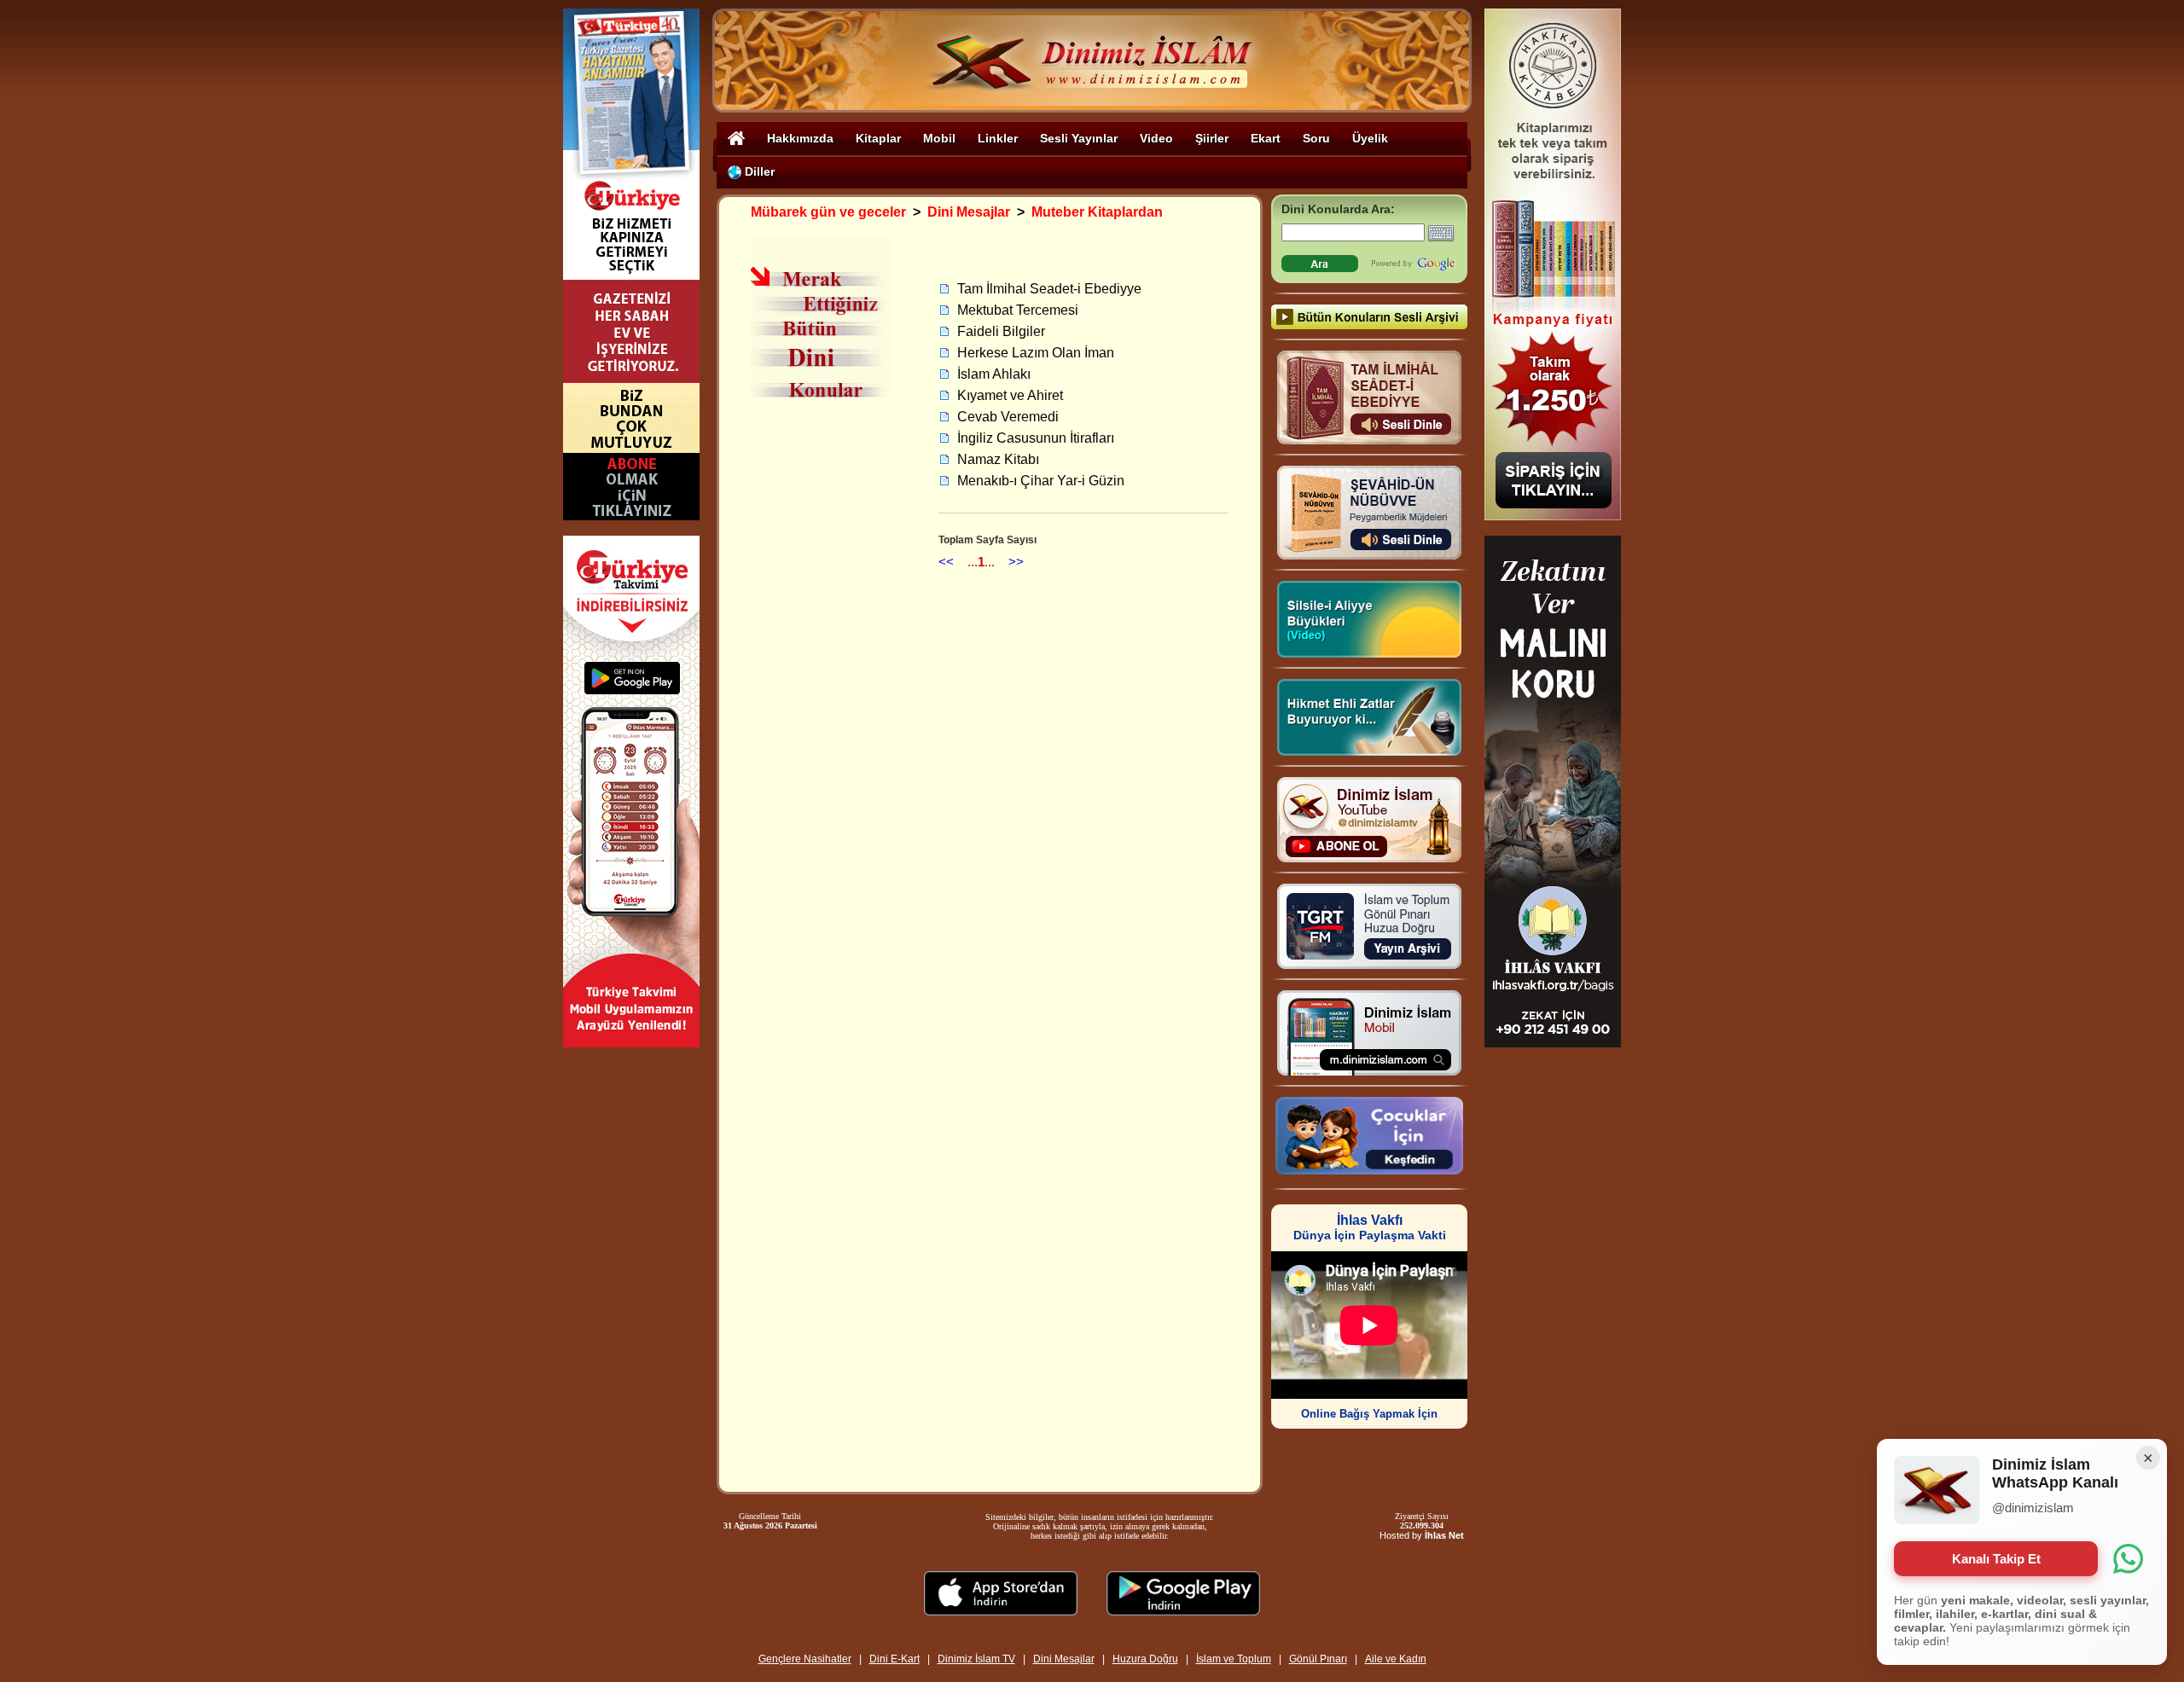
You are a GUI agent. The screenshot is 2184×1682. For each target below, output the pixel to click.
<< (946, 562)
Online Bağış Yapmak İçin (1369, 1414)
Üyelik (1370, 138)
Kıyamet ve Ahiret (1010, 395)
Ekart (1266, 138)
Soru (1316, 138)
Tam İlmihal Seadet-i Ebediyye (1049, 289)
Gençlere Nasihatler (805, 1659)
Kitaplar (878, 138)
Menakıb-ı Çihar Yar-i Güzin (1041, 481)
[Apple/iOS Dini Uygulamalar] (1001, 1611)
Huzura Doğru (1145, 1659)
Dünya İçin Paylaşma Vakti (1370, 1228)
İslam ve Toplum (1234, 1659)
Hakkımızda (800, 138)
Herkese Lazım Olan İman (1036, 353)
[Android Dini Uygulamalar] (1183, 1611)
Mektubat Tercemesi (1018, 310)
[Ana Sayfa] (736, 138)
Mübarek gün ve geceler (828, 212)
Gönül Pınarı (1318, 1659)
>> (1016, 562)
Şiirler (1212, 138)
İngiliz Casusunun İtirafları (1036, 438)
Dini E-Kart (895, 1659)
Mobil (939, 138)
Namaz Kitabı (998, 459)
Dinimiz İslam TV (976, 1659)
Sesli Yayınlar (1079, 138)
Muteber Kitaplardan (1097, 212)
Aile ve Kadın (1396, 1659)
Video (1156, 138)
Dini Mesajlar (969, 212)
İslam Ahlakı (994, 374)
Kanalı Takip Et (1996, 1559)
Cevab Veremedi (1008, 417)
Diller (758, 171)
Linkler (998, 138)
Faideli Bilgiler (1001, 331)
